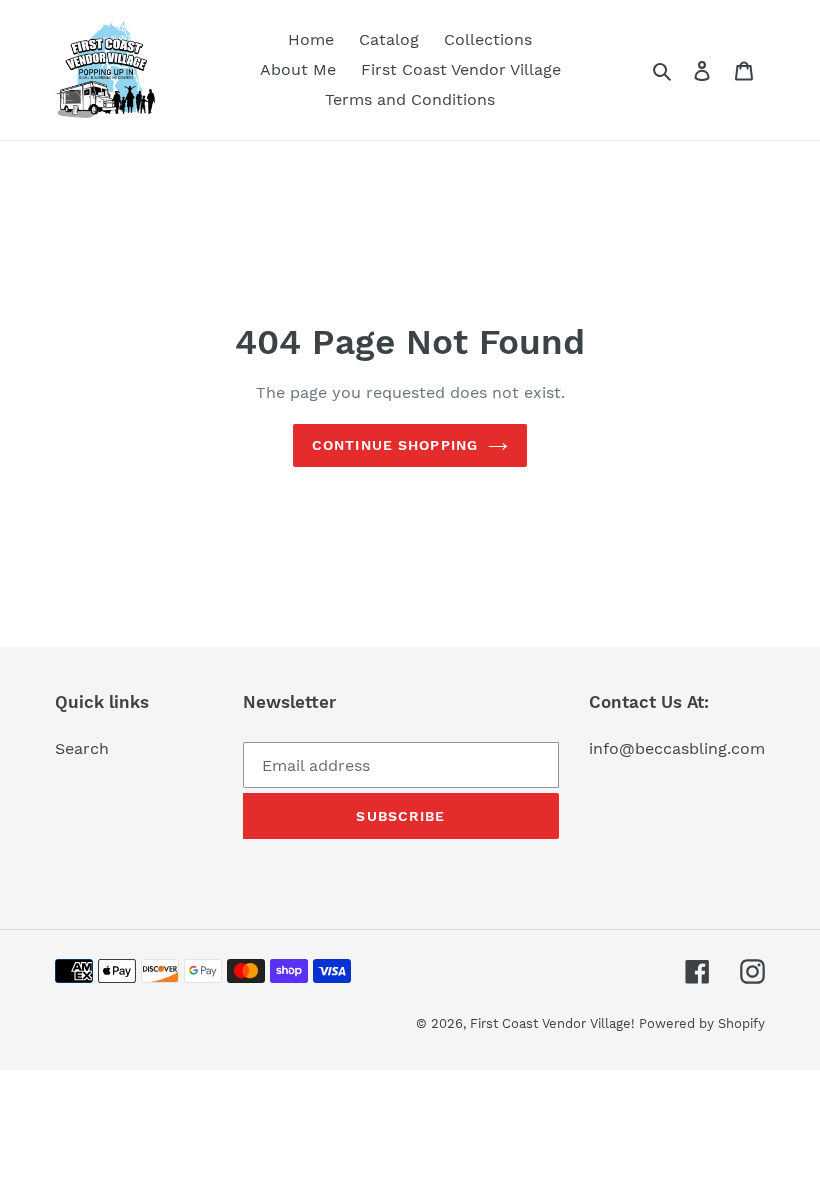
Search (82, 748)
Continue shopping (395, 445)
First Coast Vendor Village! (554, 1023)
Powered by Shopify (702, 1023)
